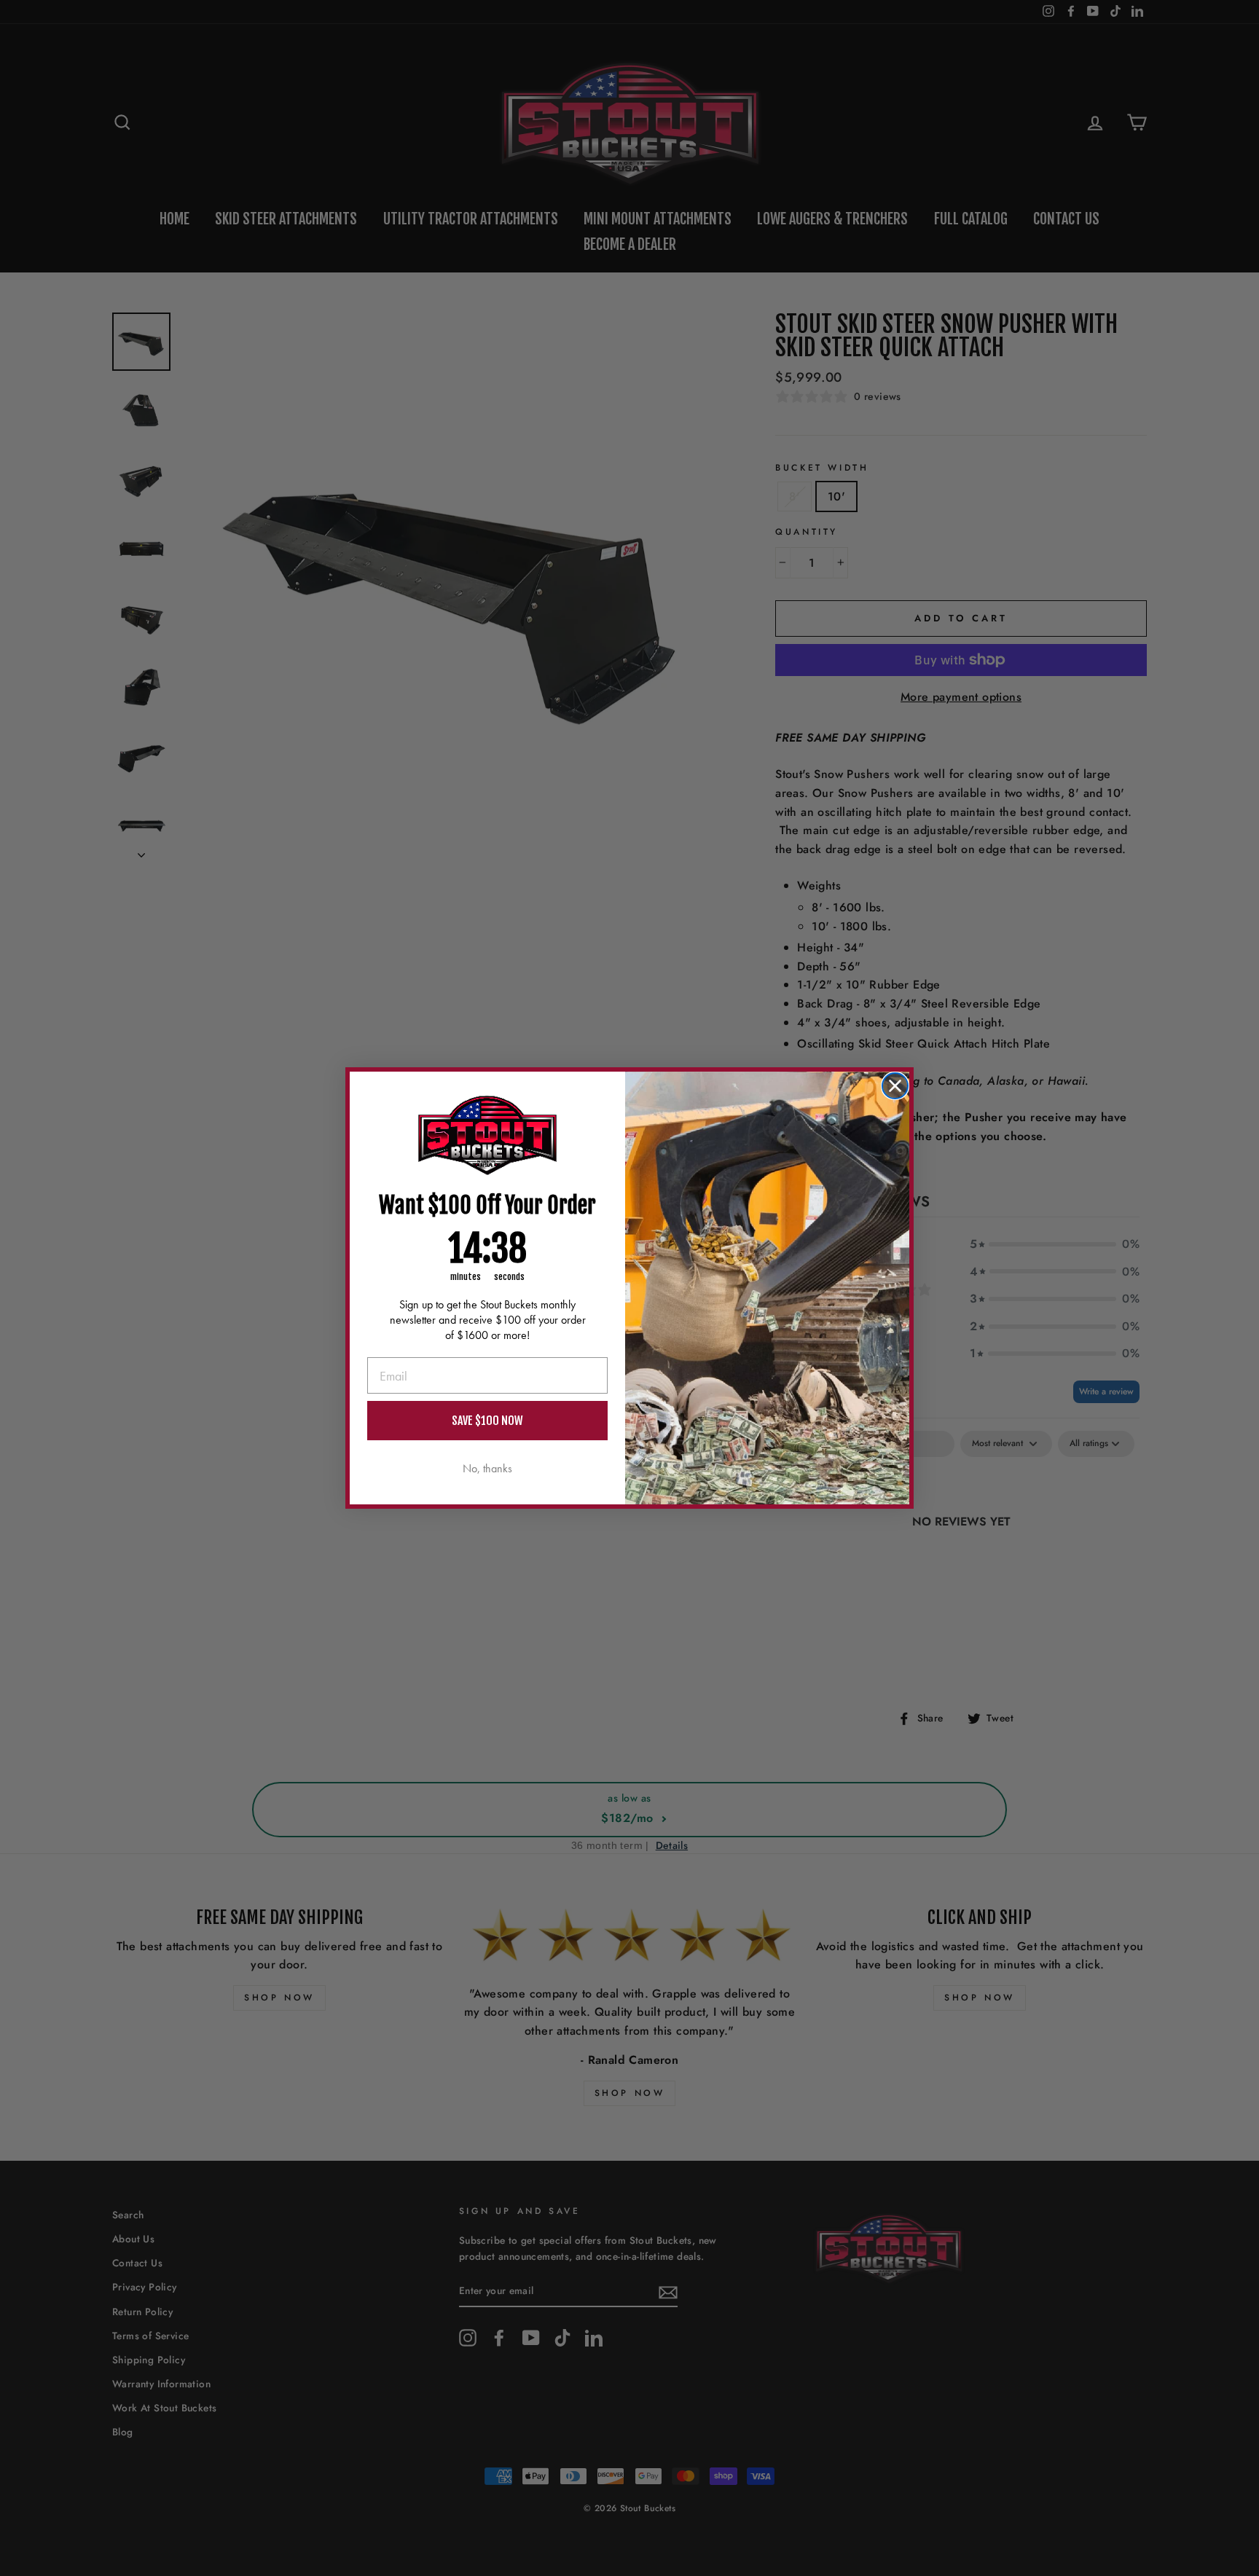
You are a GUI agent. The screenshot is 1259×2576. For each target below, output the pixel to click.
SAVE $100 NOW (487, 1421)
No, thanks (487, 1468)
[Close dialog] (895, 1086)
